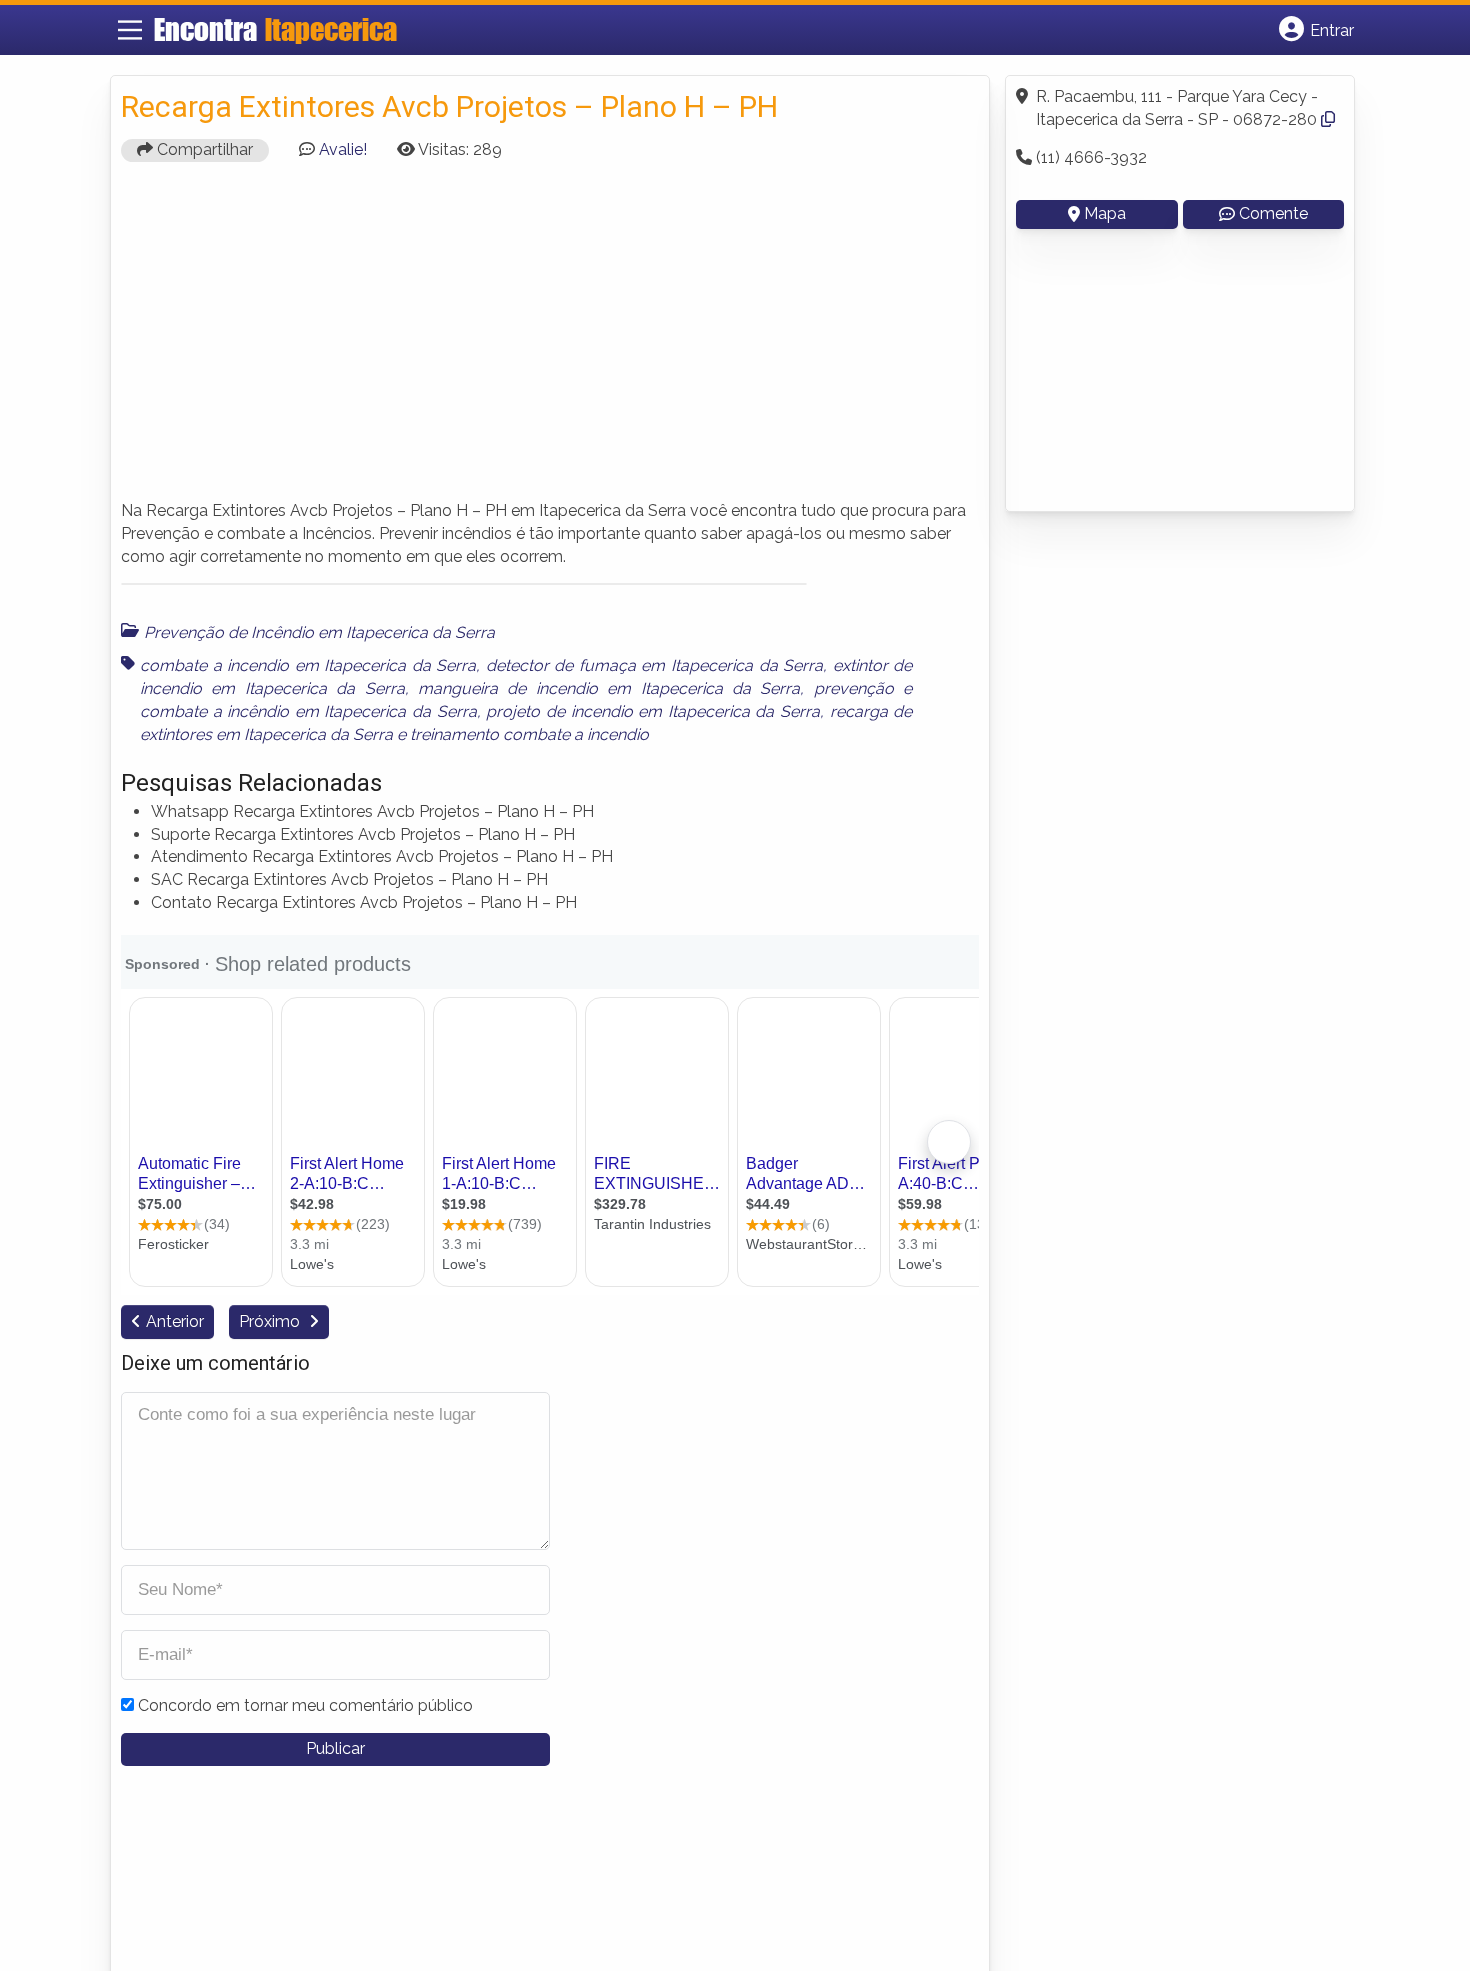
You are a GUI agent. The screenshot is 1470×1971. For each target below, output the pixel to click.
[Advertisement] (550, 340)
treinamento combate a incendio (529, 734)
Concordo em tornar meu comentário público (305, 1705)
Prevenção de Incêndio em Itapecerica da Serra (319, 632)
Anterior (175, 1321)
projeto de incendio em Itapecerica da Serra (653, 711)
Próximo (271, 1321)
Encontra (275, 29)
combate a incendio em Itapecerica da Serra (308, 665)
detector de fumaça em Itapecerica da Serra (654, 665)
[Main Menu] (130, 30)
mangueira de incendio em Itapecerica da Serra (609, 688)
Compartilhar (203, 149)
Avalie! (343, 149)
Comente (1273, 213)
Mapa (1105, 213)
